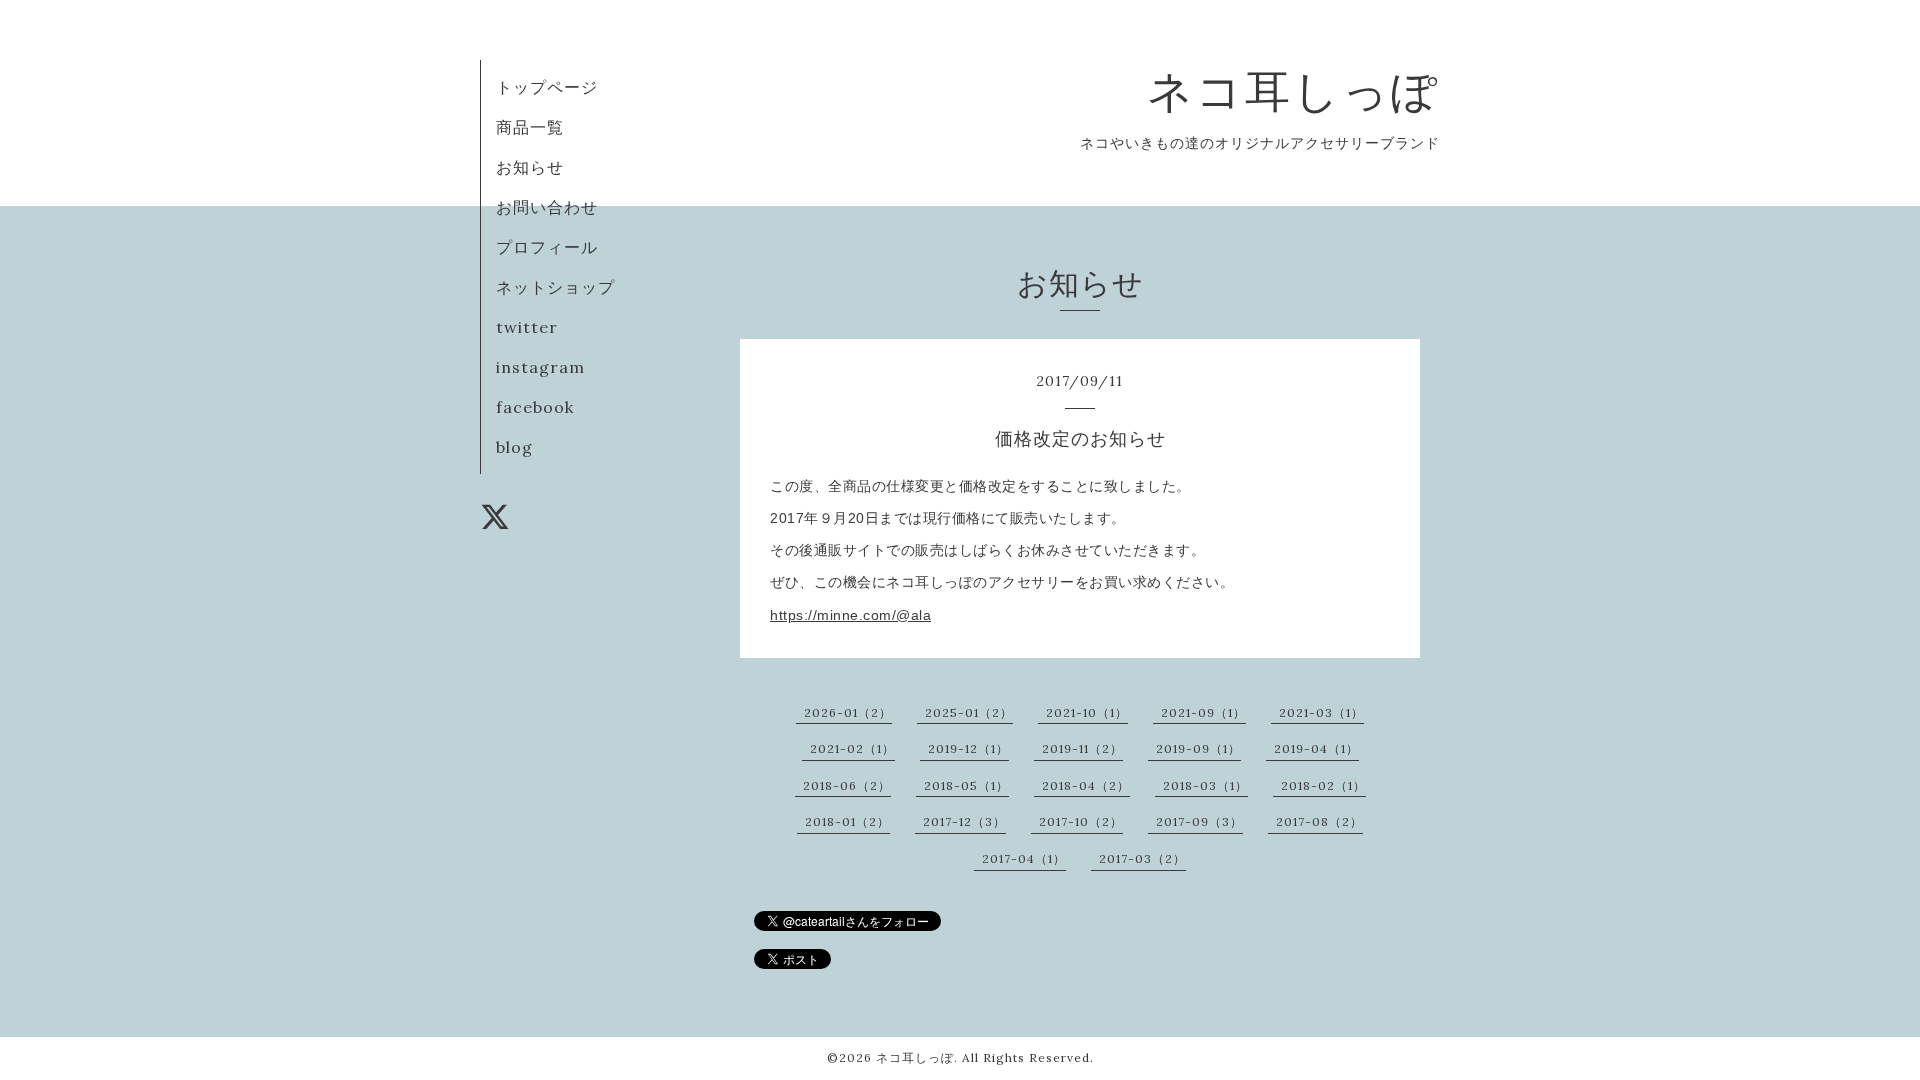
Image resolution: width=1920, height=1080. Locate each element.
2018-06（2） (847, 785)
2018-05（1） (966, 785)
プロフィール (547, 247)
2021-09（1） (1203, 712)
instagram (540, 367)
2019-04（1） (1316, 748)
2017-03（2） (1142, 858)
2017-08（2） (1319, 821)
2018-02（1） (1323, 785)
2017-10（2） (1081, 821)
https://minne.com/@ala (850, 615)
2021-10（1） (1087, 712)
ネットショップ (555, 287)
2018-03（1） (1205, 785)
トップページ (547, 87)
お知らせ (530, 167)
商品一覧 (530, 127)
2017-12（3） (964, 821)
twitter (527, 327)
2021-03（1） (1321, 712)
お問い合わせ (547, 207)
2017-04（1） (1024, 858)
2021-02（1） (852, 748)
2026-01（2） (848, 712)
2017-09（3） (1199, 821)
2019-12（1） (968, 748)
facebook (535, 407)
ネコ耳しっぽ (1293, 90)
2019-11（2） (1082, 748)
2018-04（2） (1086, 785)
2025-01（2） (969, 712)
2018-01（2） (847, 821)
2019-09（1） (1198, 748)
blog (514, 447)
